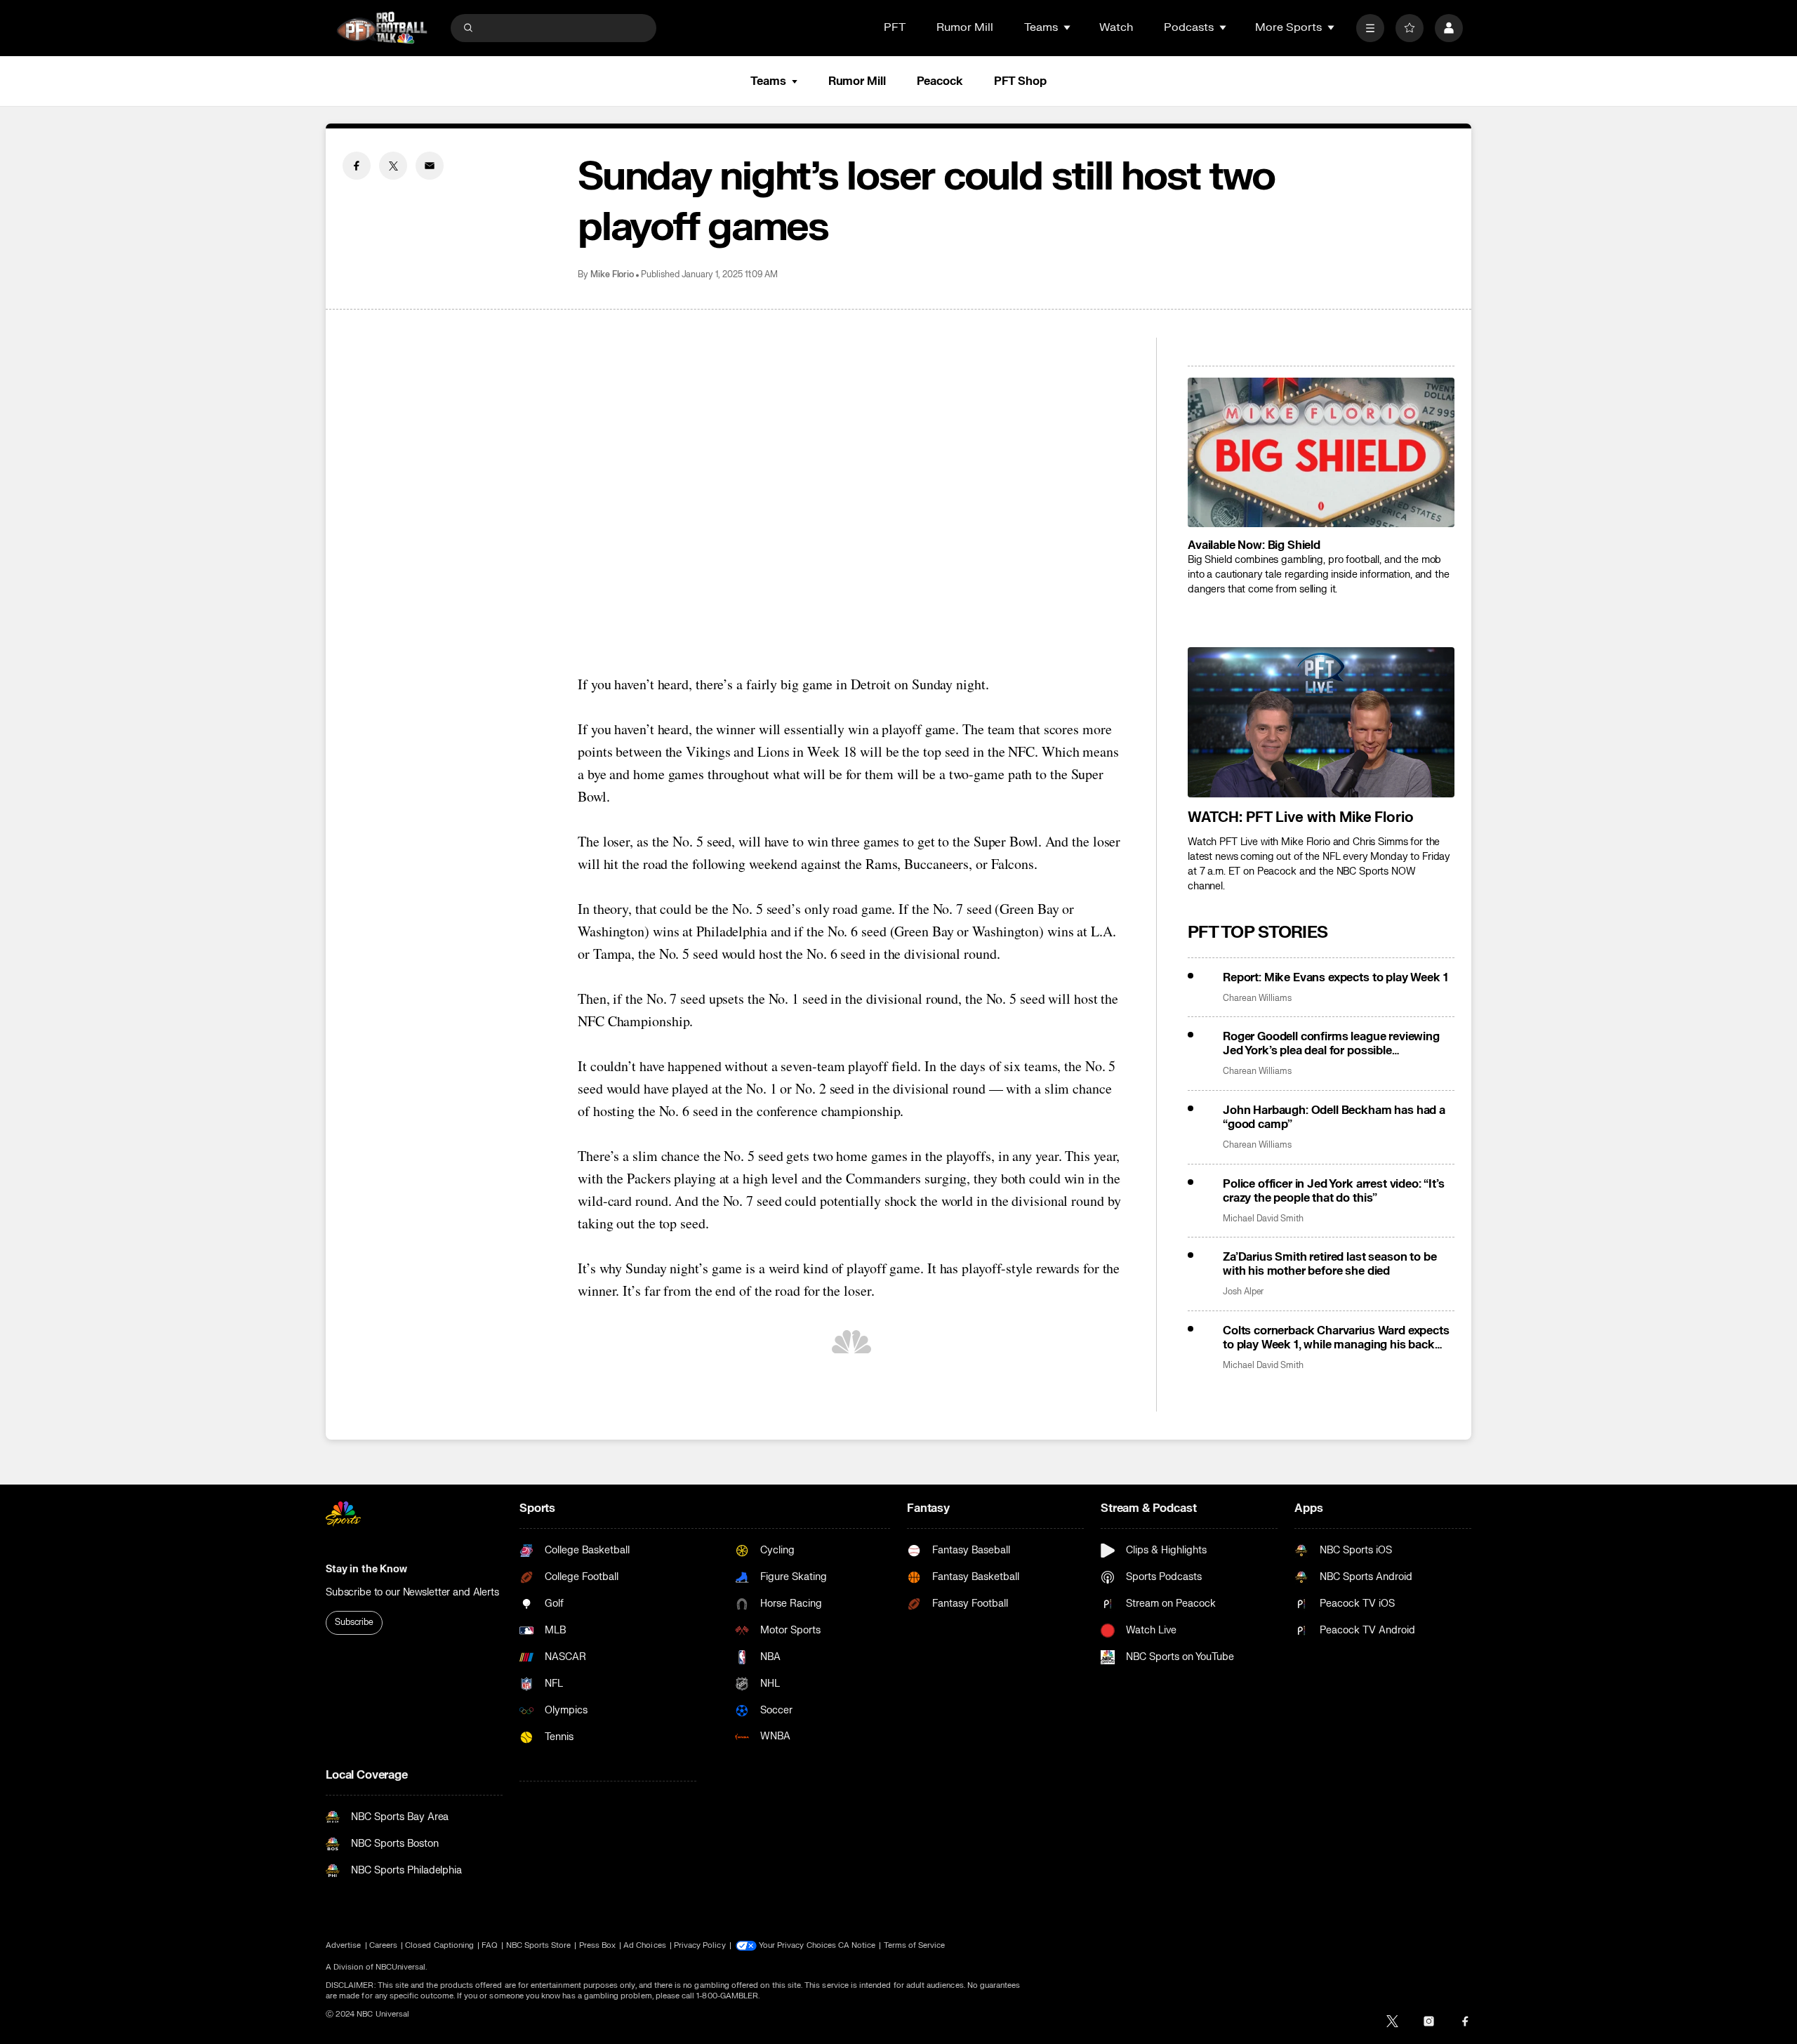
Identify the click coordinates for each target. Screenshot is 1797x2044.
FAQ (490, 1945)
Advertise (344, 1945)
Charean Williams (1257, 998)
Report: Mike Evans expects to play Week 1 (1335, 978)
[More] (1370, 28)
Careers (383, 1945)
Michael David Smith (1263, 1219)
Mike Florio (612, 275)
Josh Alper (1243, 1292)
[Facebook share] (357, 166)
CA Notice (857, 1945)
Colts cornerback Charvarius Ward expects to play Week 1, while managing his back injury (1336, 1338)
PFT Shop (1020, 81)
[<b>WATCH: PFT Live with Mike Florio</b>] (1321, 722)
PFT (895, 27)
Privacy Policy (700, 1945)
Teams (768, 81)
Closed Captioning (439, 1945)
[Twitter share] (393, 166)
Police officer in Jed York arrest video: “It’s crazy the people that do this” (1334, 1191)
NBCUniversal (401, 1967)
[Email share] (430, 166)
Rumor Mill (965, 27)
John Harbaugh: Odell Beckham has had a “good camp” (1334, 1117)
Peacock (940, 81)
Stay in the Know (366, 1569)
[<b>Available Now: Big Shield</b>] (1321, 453)
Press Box (598, 1945)
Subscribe (354, 1622)
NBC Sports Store (539, 1945)
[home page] (382, 28)
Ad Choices (645, 1945)
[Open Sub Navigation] (1068, 27)
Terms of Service (915, 1945)
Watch (1116, 27)
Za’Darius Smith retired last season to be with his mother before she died (1329, 1264)
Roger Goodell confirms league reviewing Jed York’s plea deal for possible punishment (1331, 1044)
